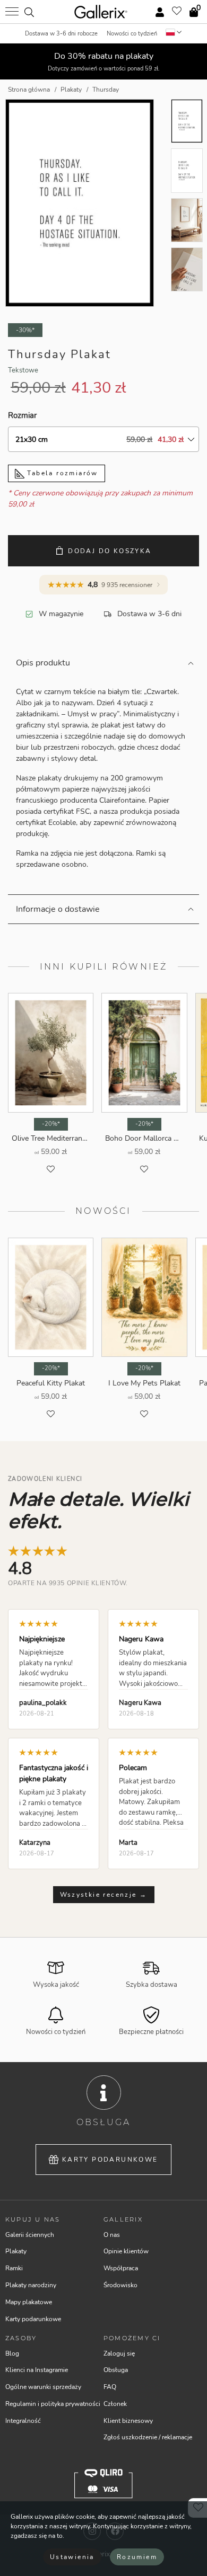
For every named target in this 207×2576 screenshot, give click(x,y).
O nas (112, 2235)
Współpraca (121, 2268)
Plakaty (16, 2251)
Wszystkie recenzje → (104, 1895)
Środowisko (120, 2285)
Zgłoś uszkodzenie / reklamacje (148, 2437)
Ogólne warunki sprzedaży (43, 2387)
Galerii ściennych (30, 2235)
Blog (12, 2353)
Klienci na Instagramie (37, 2370)
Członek (115, 2404)
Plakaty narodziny (31, 2285)
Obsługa (116, 2370)
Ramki (14, 2268)
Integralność (23, 2421)
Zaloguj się (119, 2353)
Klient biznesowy (128, 2421)
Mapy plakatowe (29, 2302)
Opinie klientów (126, 2251)
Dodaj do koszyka (110, 551)
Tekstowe (23, 370)
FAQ (110, 2387)
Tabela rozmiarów (61, 473)
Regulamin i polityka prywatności (53, 2404)
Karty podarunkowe (110, 2160)
